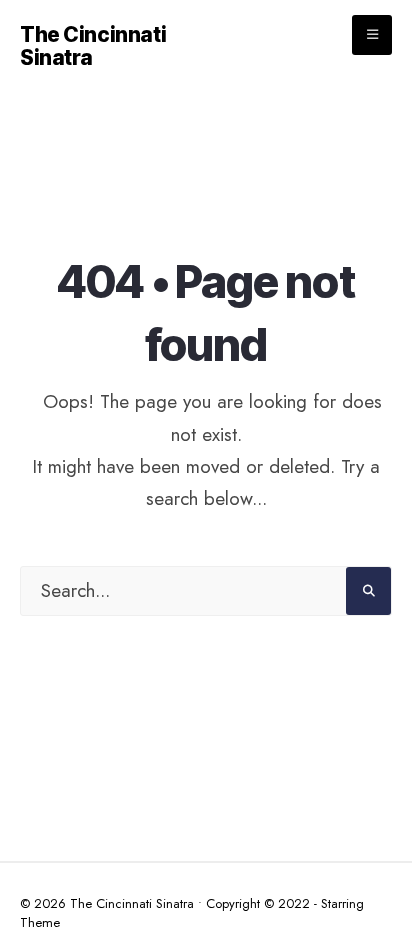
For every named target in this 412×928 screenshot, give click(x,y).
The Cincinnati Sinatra (93, 46)
